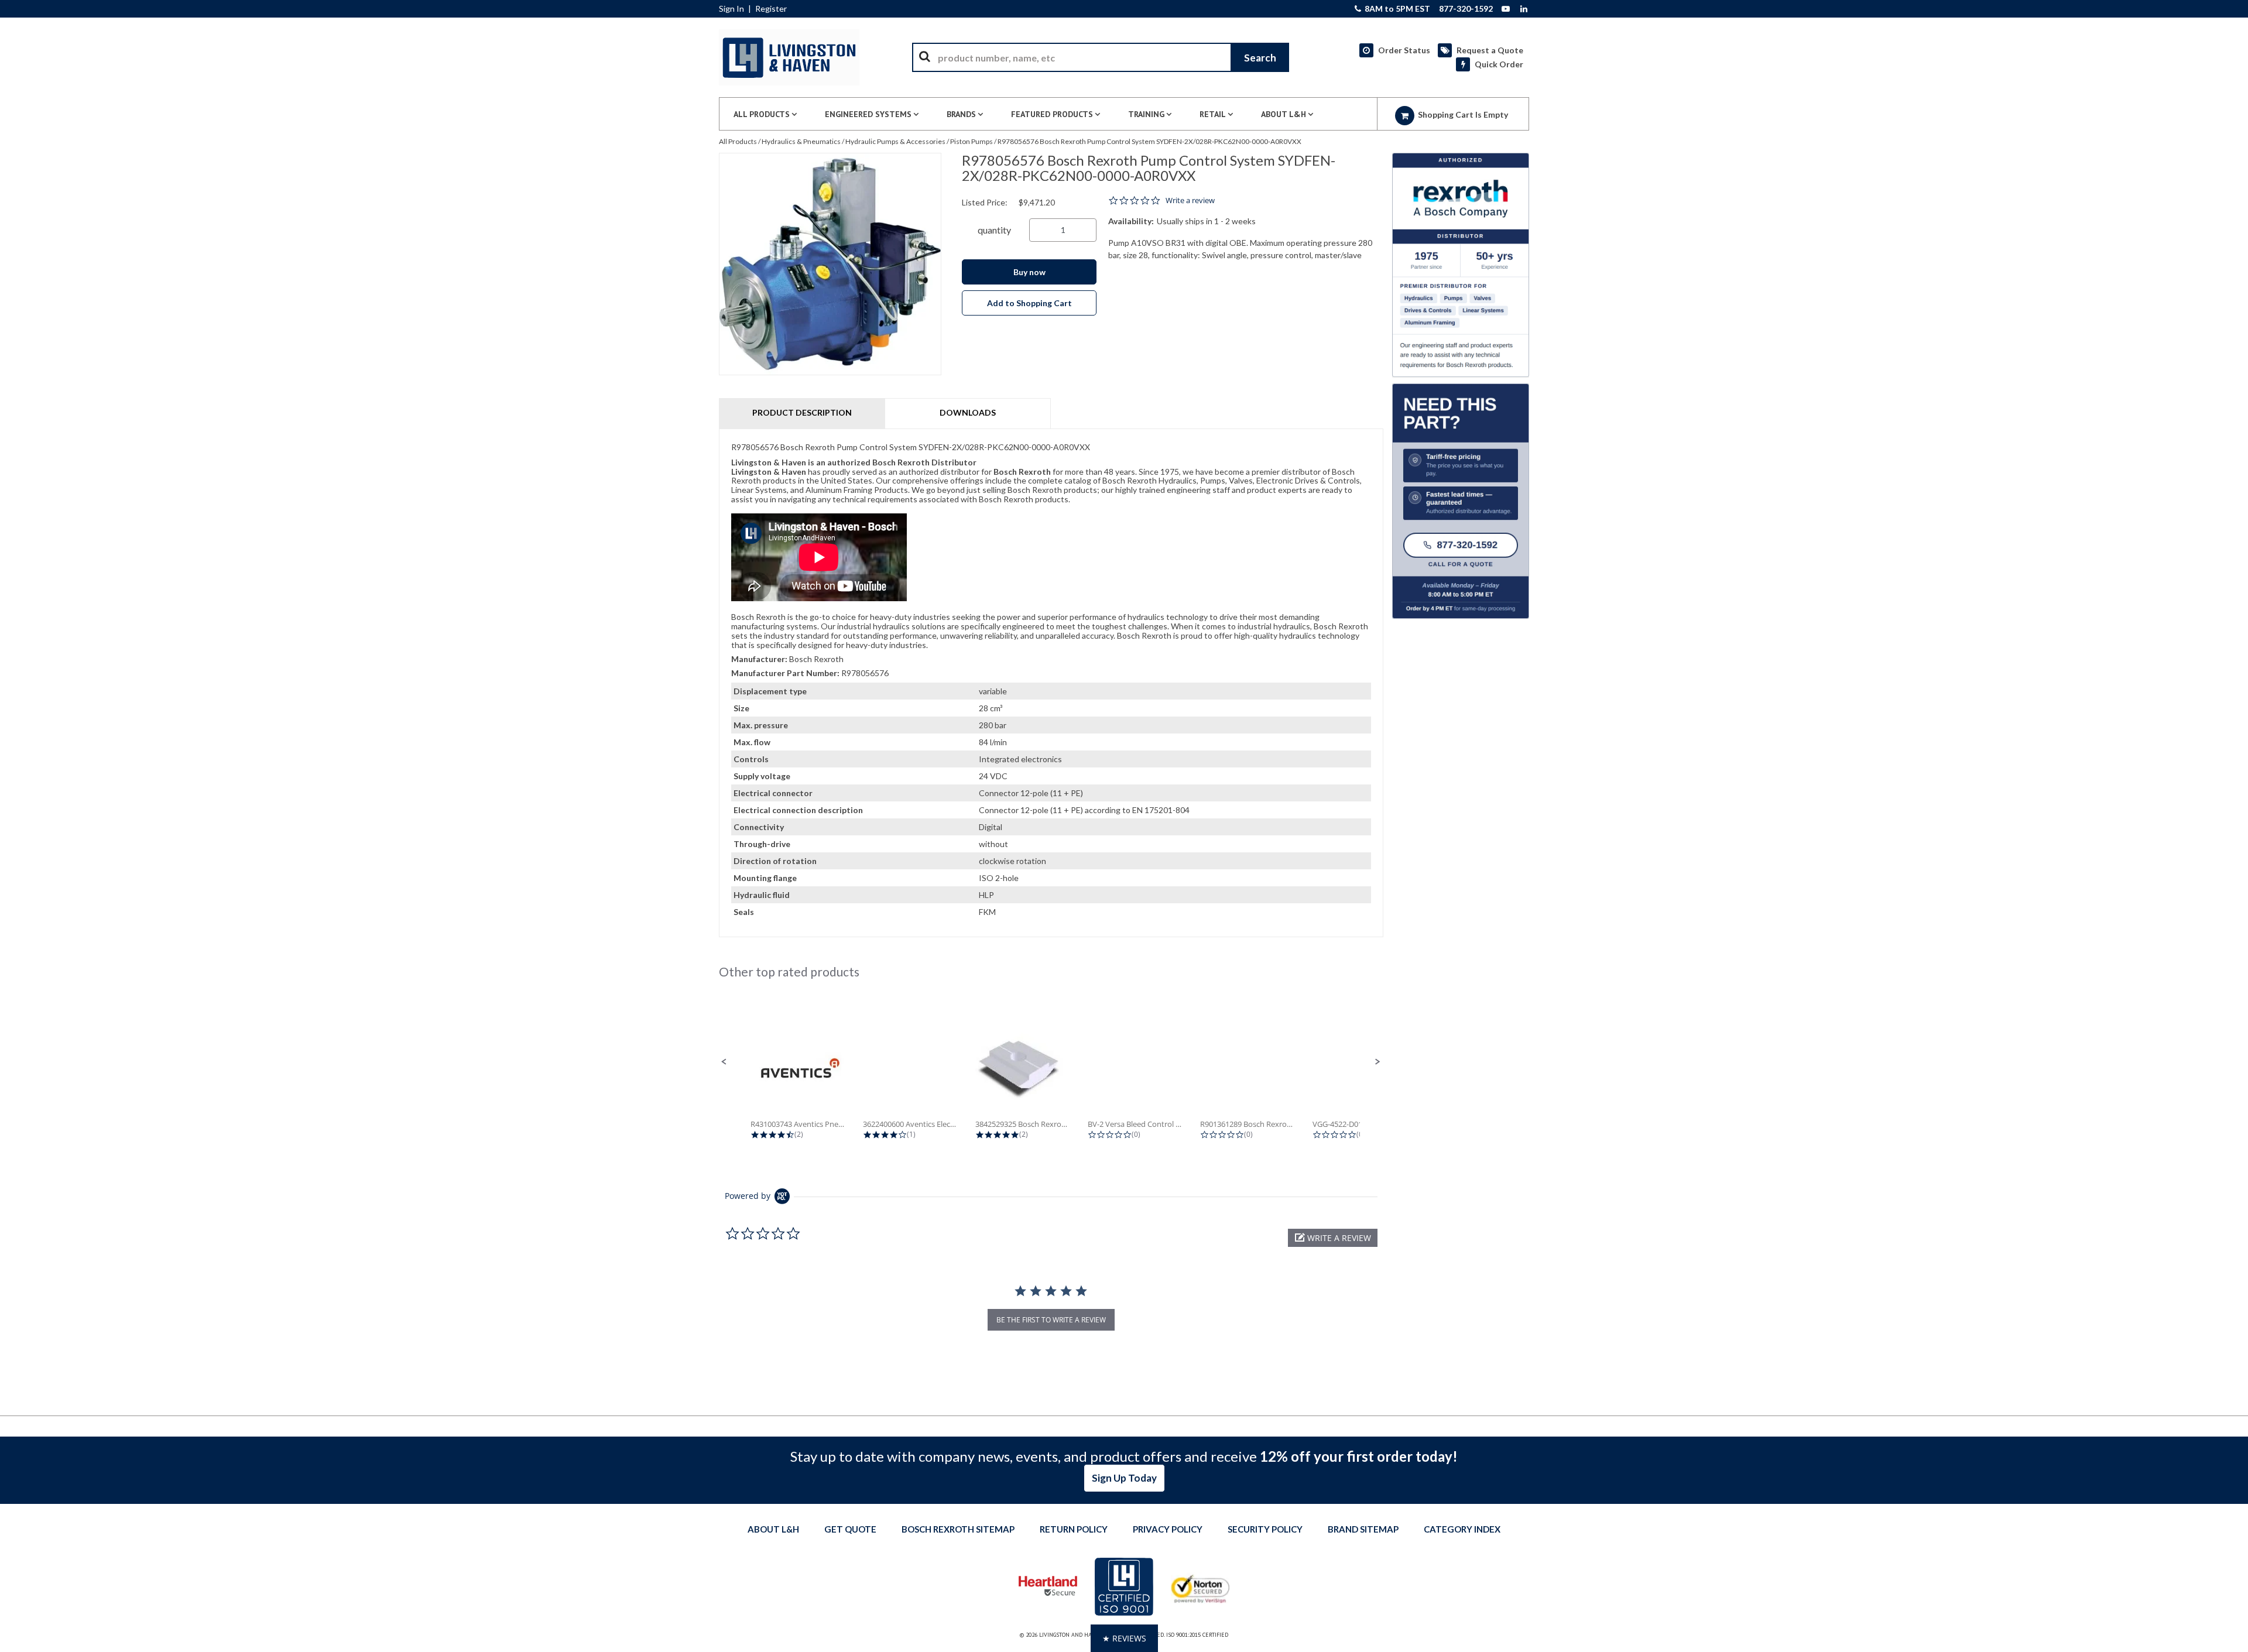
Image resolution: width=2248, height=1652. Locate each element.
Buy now (1029, 272)
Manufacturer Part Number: (785, 673)
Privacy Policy (1168, 1529)
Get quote (850, 1529)
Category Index (1462, 1529)
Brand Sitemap (1363, 1529)
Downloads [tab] (968, 412)
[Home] (789, 57)
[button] (724, 1062)
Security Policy (1265, 1529)
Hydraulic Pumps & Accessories (895, 141)
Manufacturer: (759, 659)
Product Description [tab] (802, 412)
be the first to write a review (1051, 1320)
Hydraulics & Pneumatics (801, 141)
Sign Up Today (1124, 1478)
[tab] (1051, 683)
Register (771, 9)
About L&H (773, 1529)
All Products (738, 141)
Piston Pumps (971, 141)
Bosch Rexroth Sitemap (958, 1529)
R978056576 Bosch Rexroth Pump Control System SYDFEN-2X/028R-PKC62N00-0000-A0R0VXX (1149, 141)
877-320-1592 (1466, 9)
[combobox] (1101, 57)
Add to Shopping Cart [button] (1029, 303)
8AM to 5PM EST (1397, 9)
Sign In (731, 9)
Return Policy (1074, 1529)
